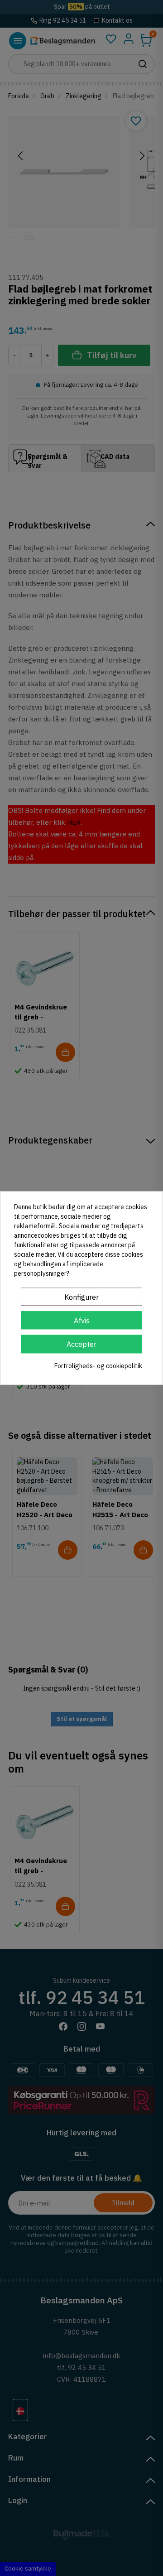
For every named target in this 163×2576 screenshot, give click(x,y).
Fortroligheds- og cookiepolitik (98, 1366)
